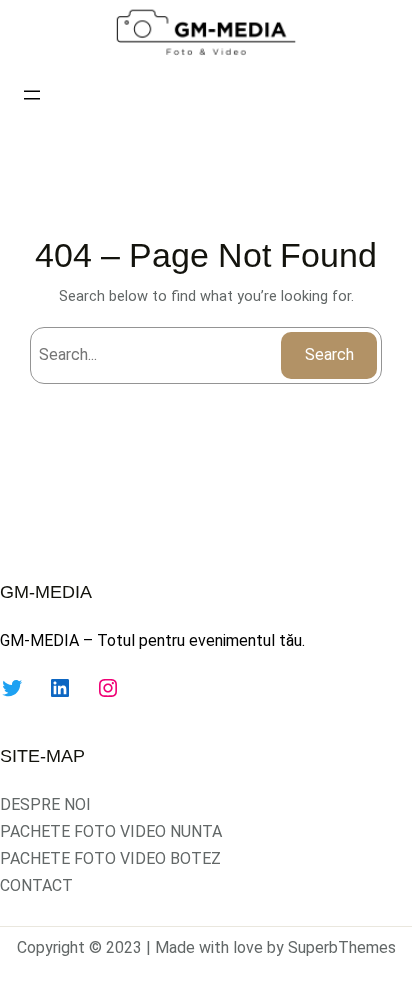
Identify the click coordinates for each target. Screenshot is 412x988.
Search (329, 354)
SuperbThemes (342, 947)
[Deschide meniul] (32, 95)
